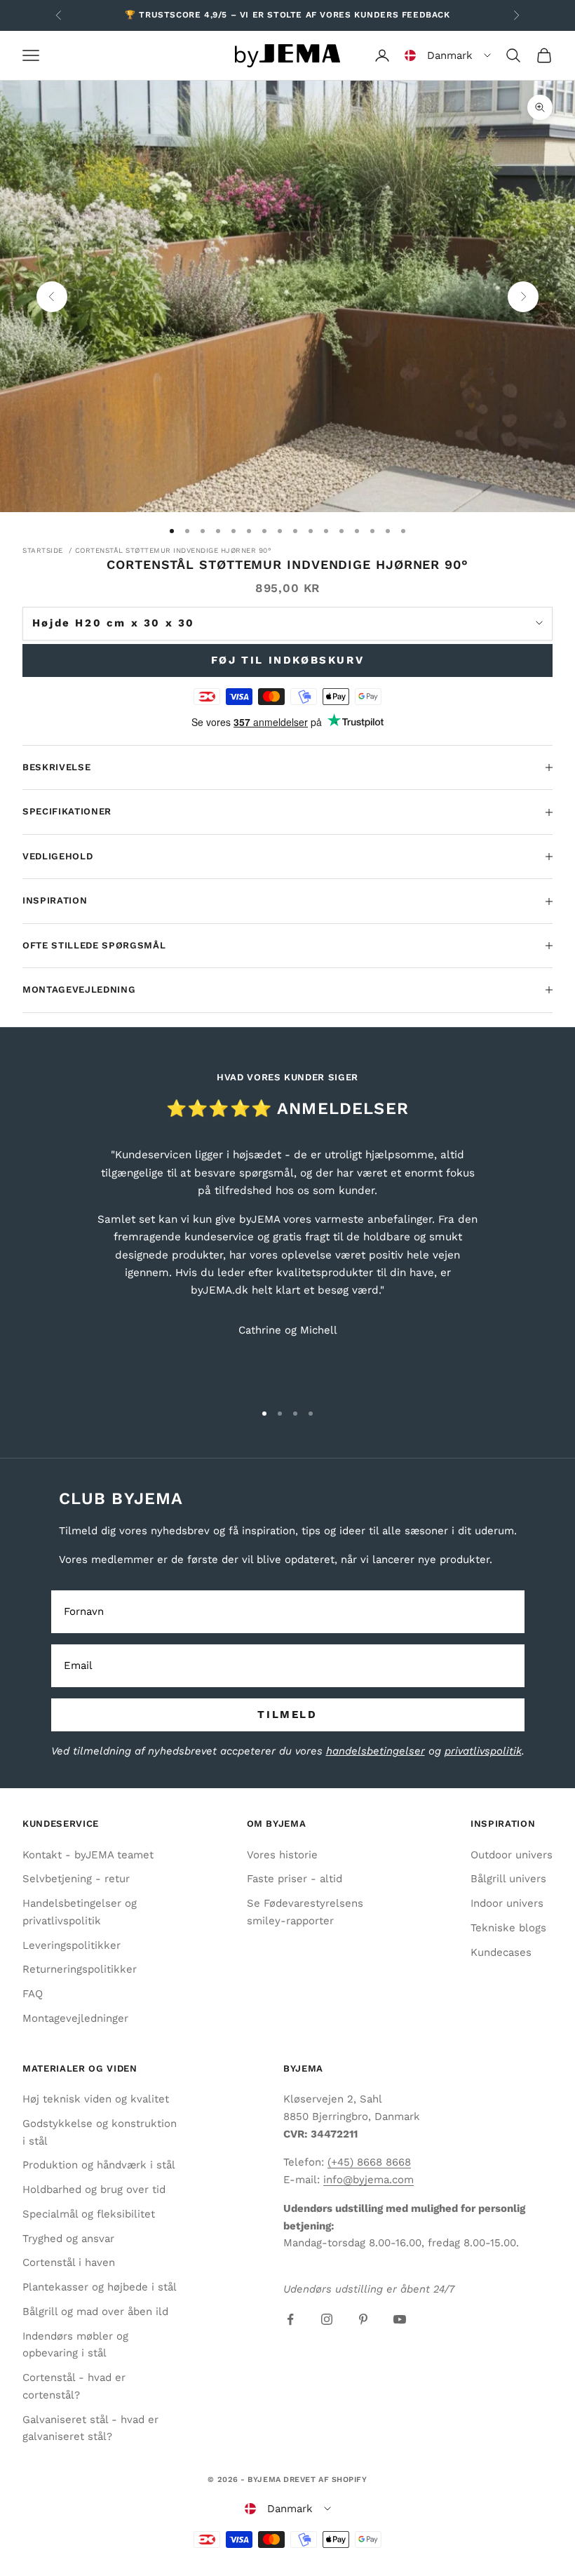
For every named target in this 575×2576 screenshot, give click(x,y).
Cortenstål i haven (69, 2262)
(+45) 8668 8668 (369, 2162)
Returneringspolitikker (80, 1969)
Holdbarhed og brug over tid (94, 2189)
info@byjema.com (368, 2180)
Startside (43, 550)
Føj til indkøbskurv (287, 660)
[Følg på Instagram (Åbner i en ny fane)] (327, 2319)
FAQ (33, 1994)
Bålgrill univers (508, 1879)
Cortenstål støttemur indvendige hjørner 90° (174, 550)
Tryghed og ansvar (68, 2239)
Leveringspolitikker (72, 1945)
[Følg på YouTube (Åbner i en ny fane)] (400, 2319)
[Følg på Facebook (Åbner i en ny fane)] (290, 2319)
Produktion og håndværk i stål (99, 2165)
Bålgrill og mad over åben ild (95, 2312)
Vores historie (282, 1855)
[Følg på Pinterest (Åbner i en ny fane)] (363, 2319)
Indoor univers (507, 1903)
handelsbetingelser (376, 1751)
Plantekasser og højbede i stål (100, 2287)
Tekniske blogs (508, 1928)
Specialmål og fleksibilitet (89, 2214)
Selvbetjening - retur (76, 1879)
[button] (448, 55)
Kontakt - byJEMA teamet (88, 1855)
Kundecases (501, 1952)
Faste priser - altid (295, 1879)
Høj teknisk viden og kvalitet (96, 2099)
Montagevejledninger (75, 2018)
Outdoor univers (512, 1855)
